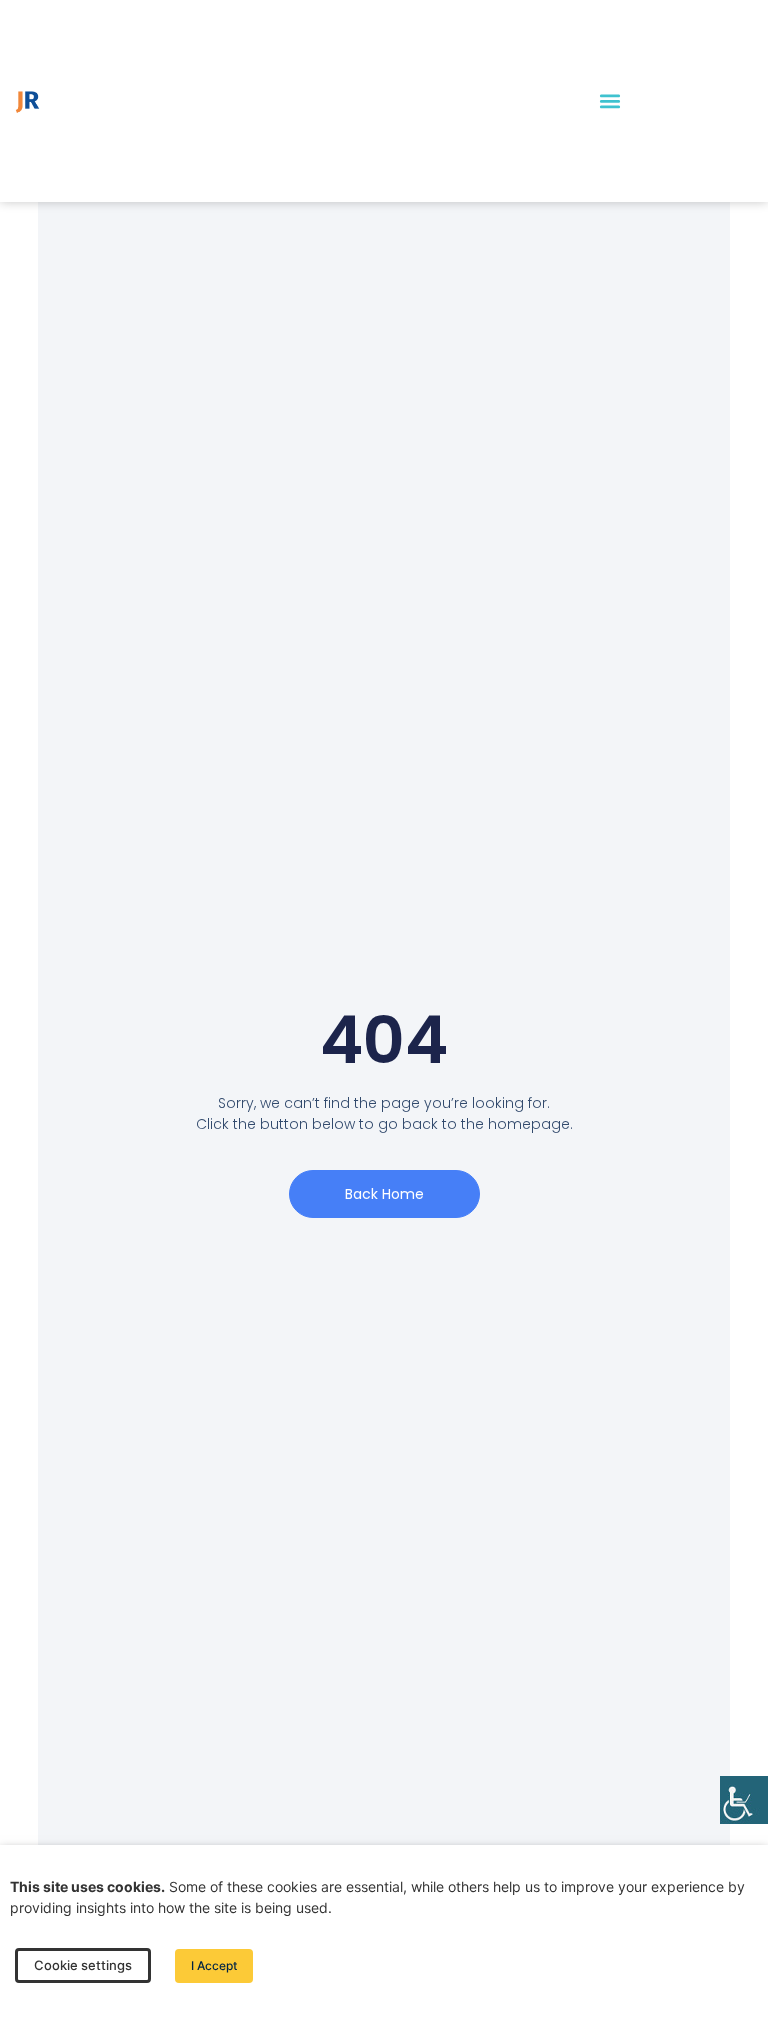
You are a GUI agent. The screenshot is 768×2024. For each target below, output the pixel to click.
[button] (609, 101)
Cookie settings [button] (83, 1965)
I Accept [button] (214, 1965)
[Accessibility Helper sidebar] (744, 1800)
